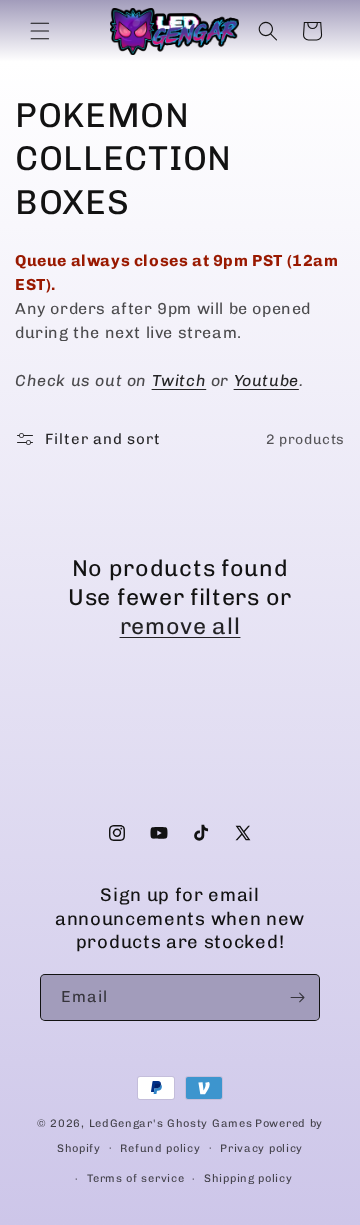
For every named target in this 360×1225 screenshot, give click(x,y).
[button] (40, 31)
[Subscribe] (297, 997)
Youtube (266, 380)
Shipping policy (248, 1178)
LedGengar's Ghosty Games (171, 1123)
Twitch (179, 380)
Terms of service (135, 1178)
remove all (180, 626)
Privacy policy (261, 1148)
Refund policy (160, 1148)
